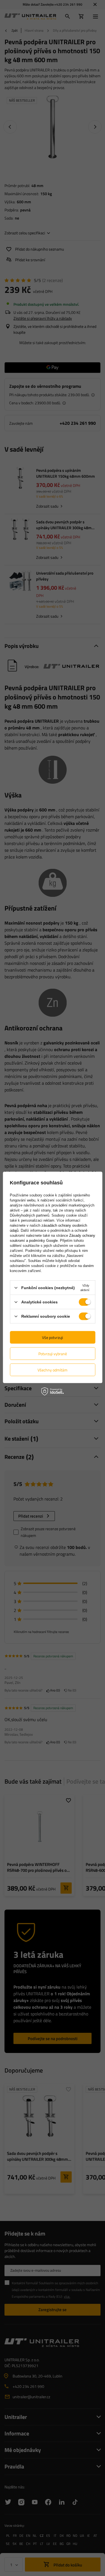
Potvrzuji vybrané (53, 1353)
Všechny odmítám (53, 1370)
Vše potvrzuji (53, 1337)
